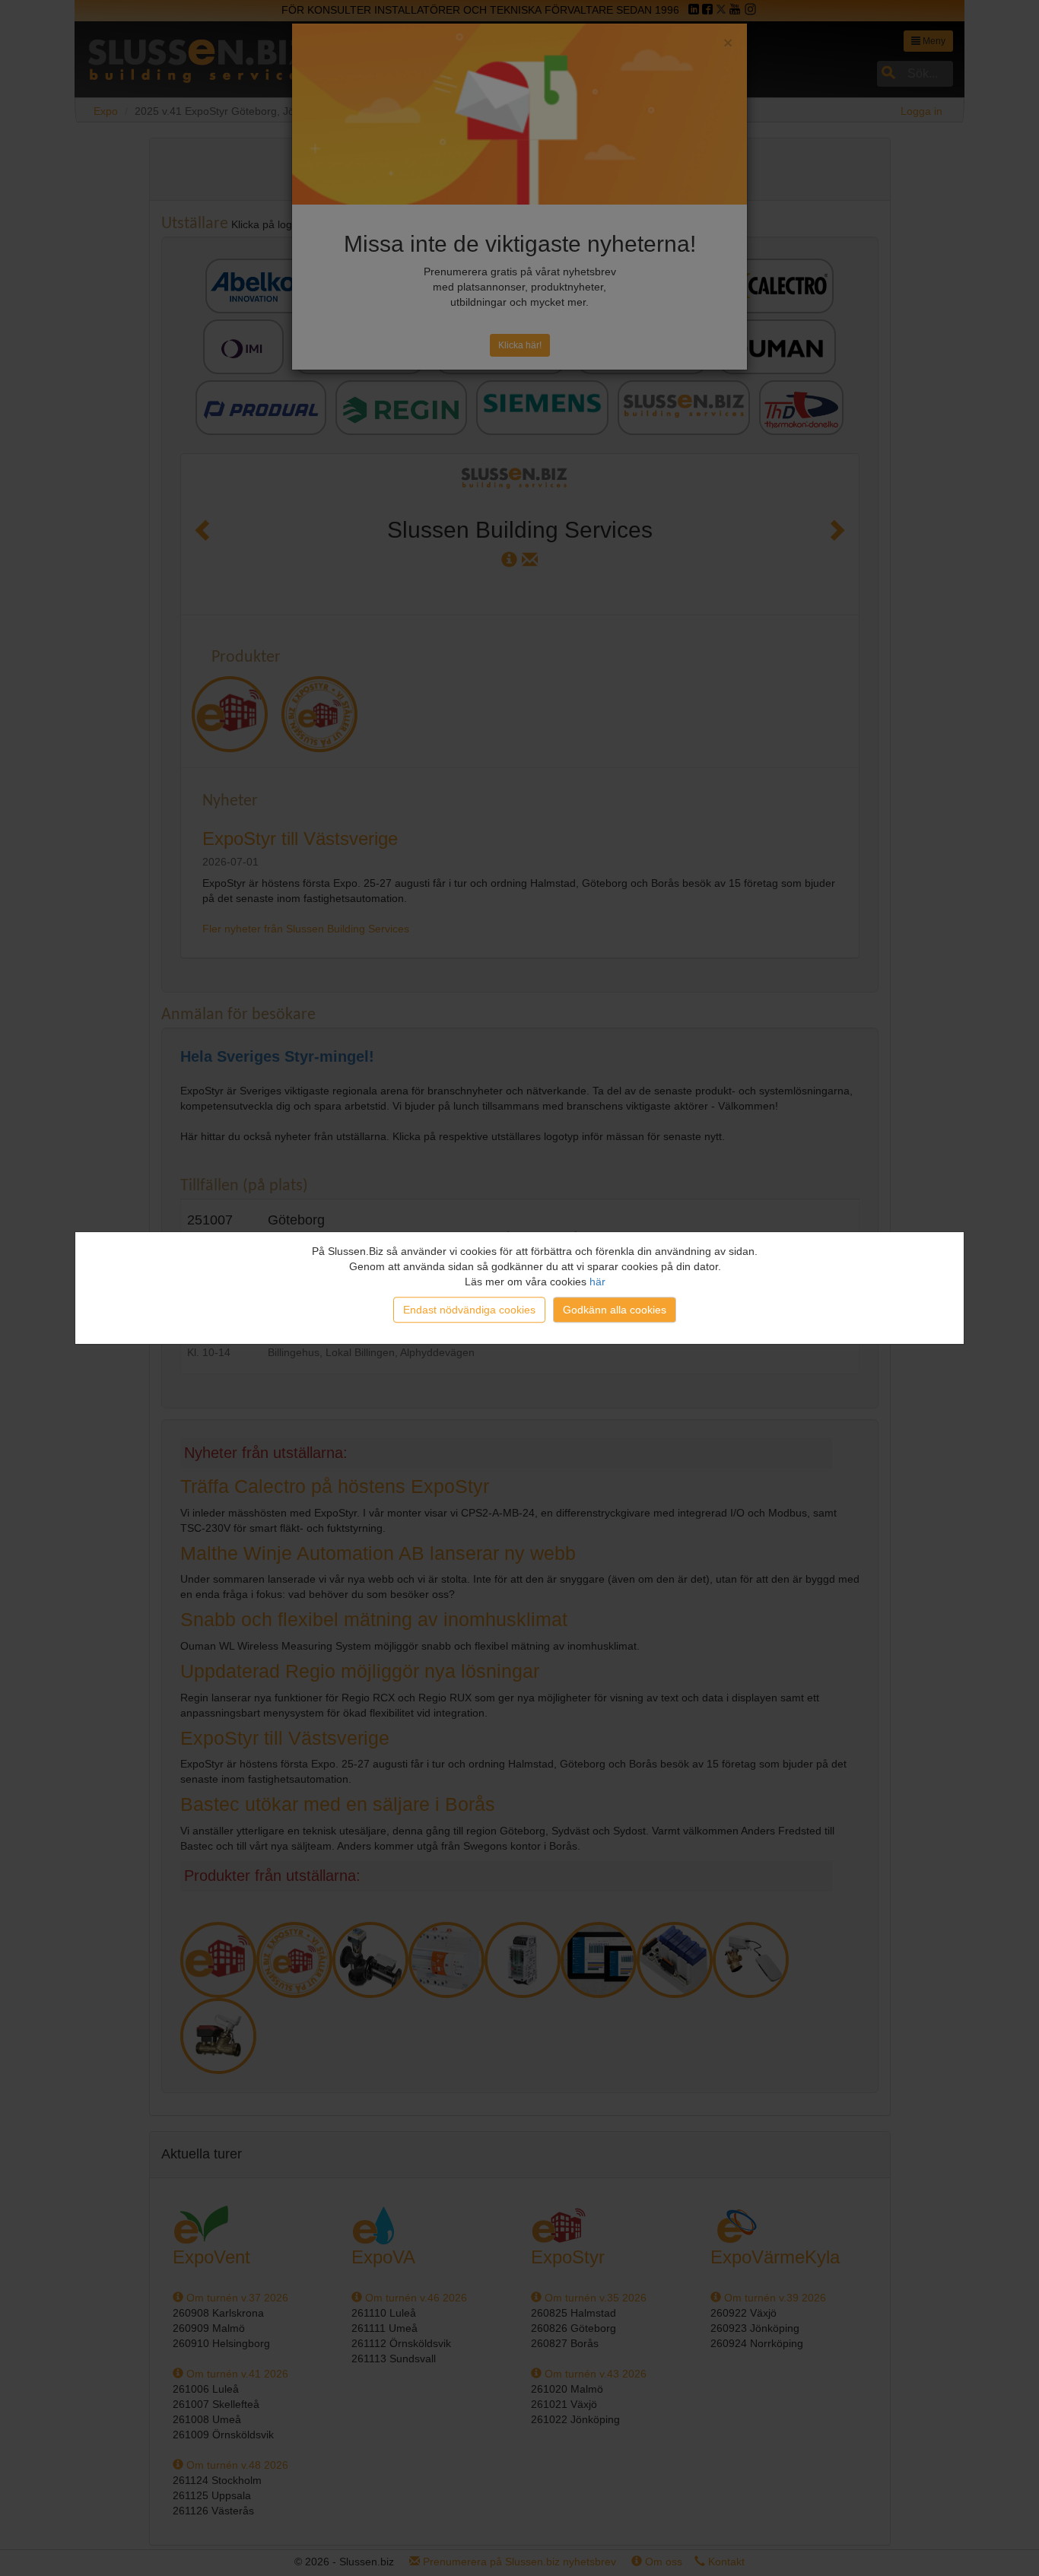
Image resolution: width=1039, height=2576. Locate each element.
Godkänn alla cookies (615, 1310)
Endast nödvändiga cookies (469, 1310)
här (597, 1282)
